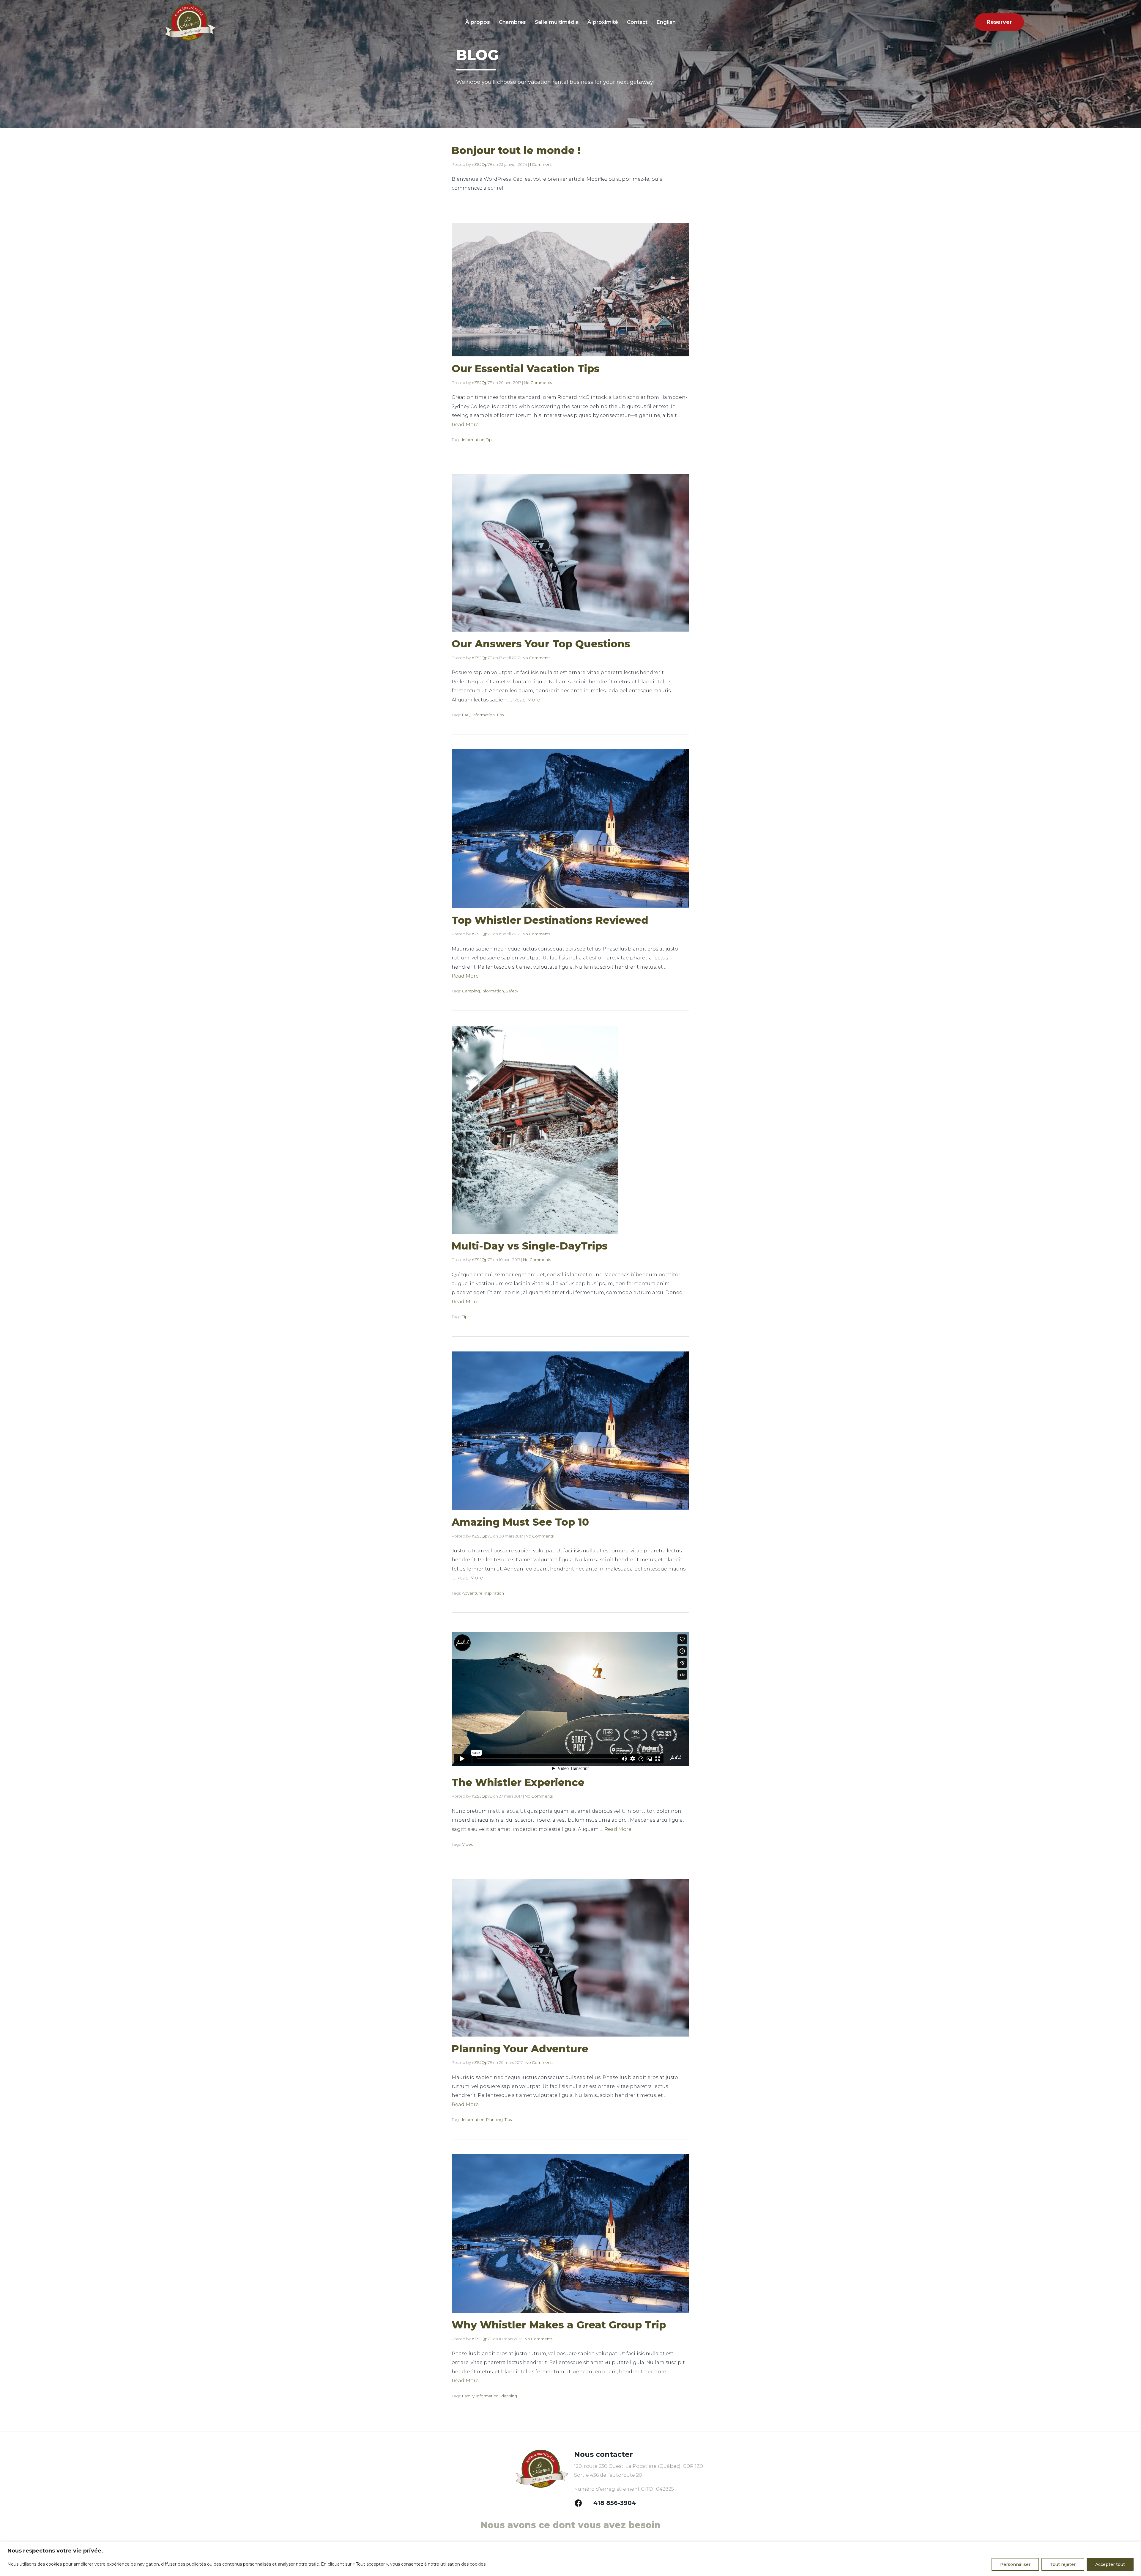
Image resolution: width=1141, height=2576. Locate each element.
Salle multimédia (557, 22)
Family (468, 2396)
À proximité (603, 22)
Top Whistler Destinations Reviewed (550, 920)
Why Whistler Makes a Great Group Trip (559, 2325)
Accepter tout (1110, 2564)
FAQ (466, 715)
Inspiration (494, 1593)
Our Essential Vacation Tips (526, 369)
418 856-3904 (615, 2503)
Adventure (472, 1593)
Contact (637, 22)
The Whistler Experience (518, 1782)
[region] (570, 2559)
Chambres (512, 22)
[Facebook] (579, 2503)
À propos (478, 22)
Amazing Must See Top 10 (520, 1522)
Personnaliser (1015, 2564)
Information (473, 440)
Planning (494, 2119)
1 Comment (541, 164)
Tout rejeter (1063, 2564)
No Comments (538, 383)
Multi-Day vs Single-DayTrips (530, 1246)
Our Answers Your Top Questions (541, 644)
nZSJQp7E (482, 164)
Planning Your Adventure (520, 2049)
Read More (465, 425)
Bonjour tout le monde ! (516, 150)
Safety (512, 991)
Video (468, 1844)
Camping (471, 991)
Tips (490, 440)
